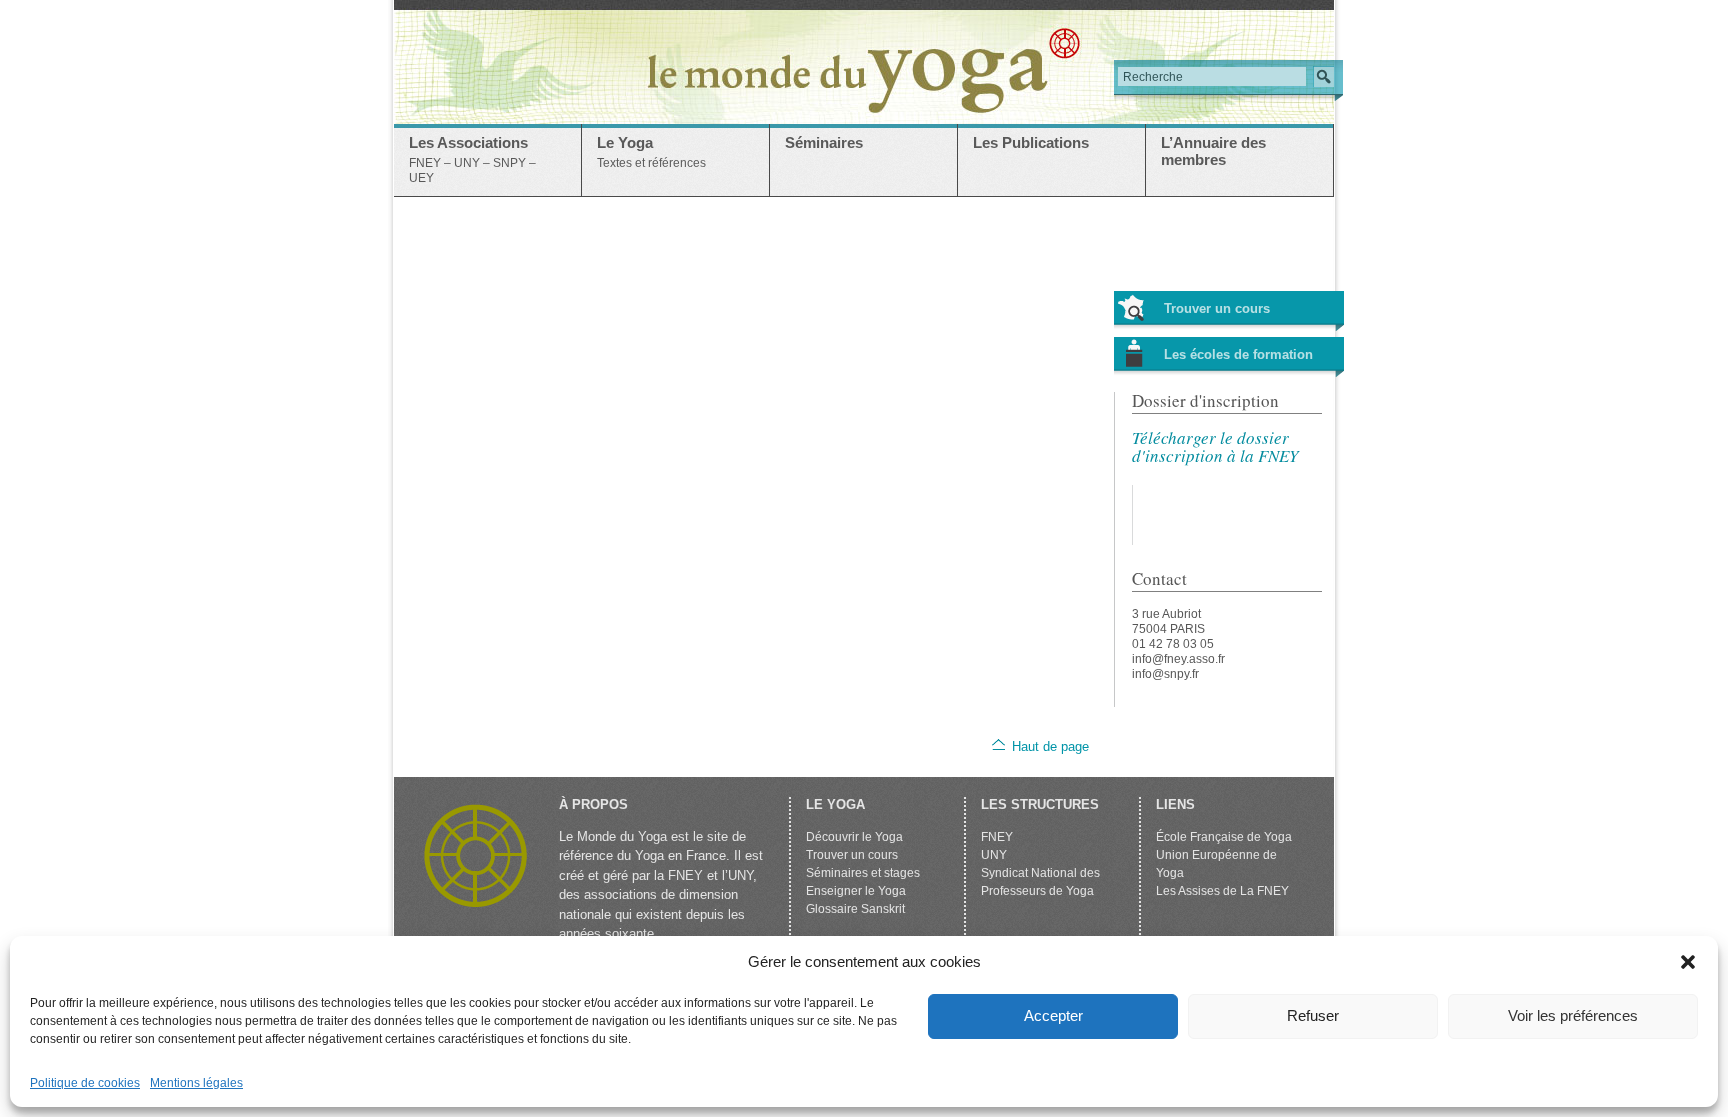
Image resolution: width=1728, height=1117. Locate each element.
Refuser (1313, 1015)
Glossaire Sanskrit (855, 909)
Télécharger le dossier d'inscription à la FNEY (1215, 446)
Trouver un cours (1217, 308)
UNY (994, 855)
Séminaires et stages (863, 873)
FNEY (997, 837)
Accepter (1053, 1015)
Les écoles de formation (1238, 354)
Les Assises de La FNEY (1222, 891)
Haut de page (1050, 746)
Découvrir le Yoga (854, 837)
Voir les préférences (1573, 1015)
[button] (1688, 962)
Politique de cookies (85, 1083)
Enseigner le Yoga (856, 891)
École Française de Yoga (1224, 837)
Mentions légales (196, 1083)
